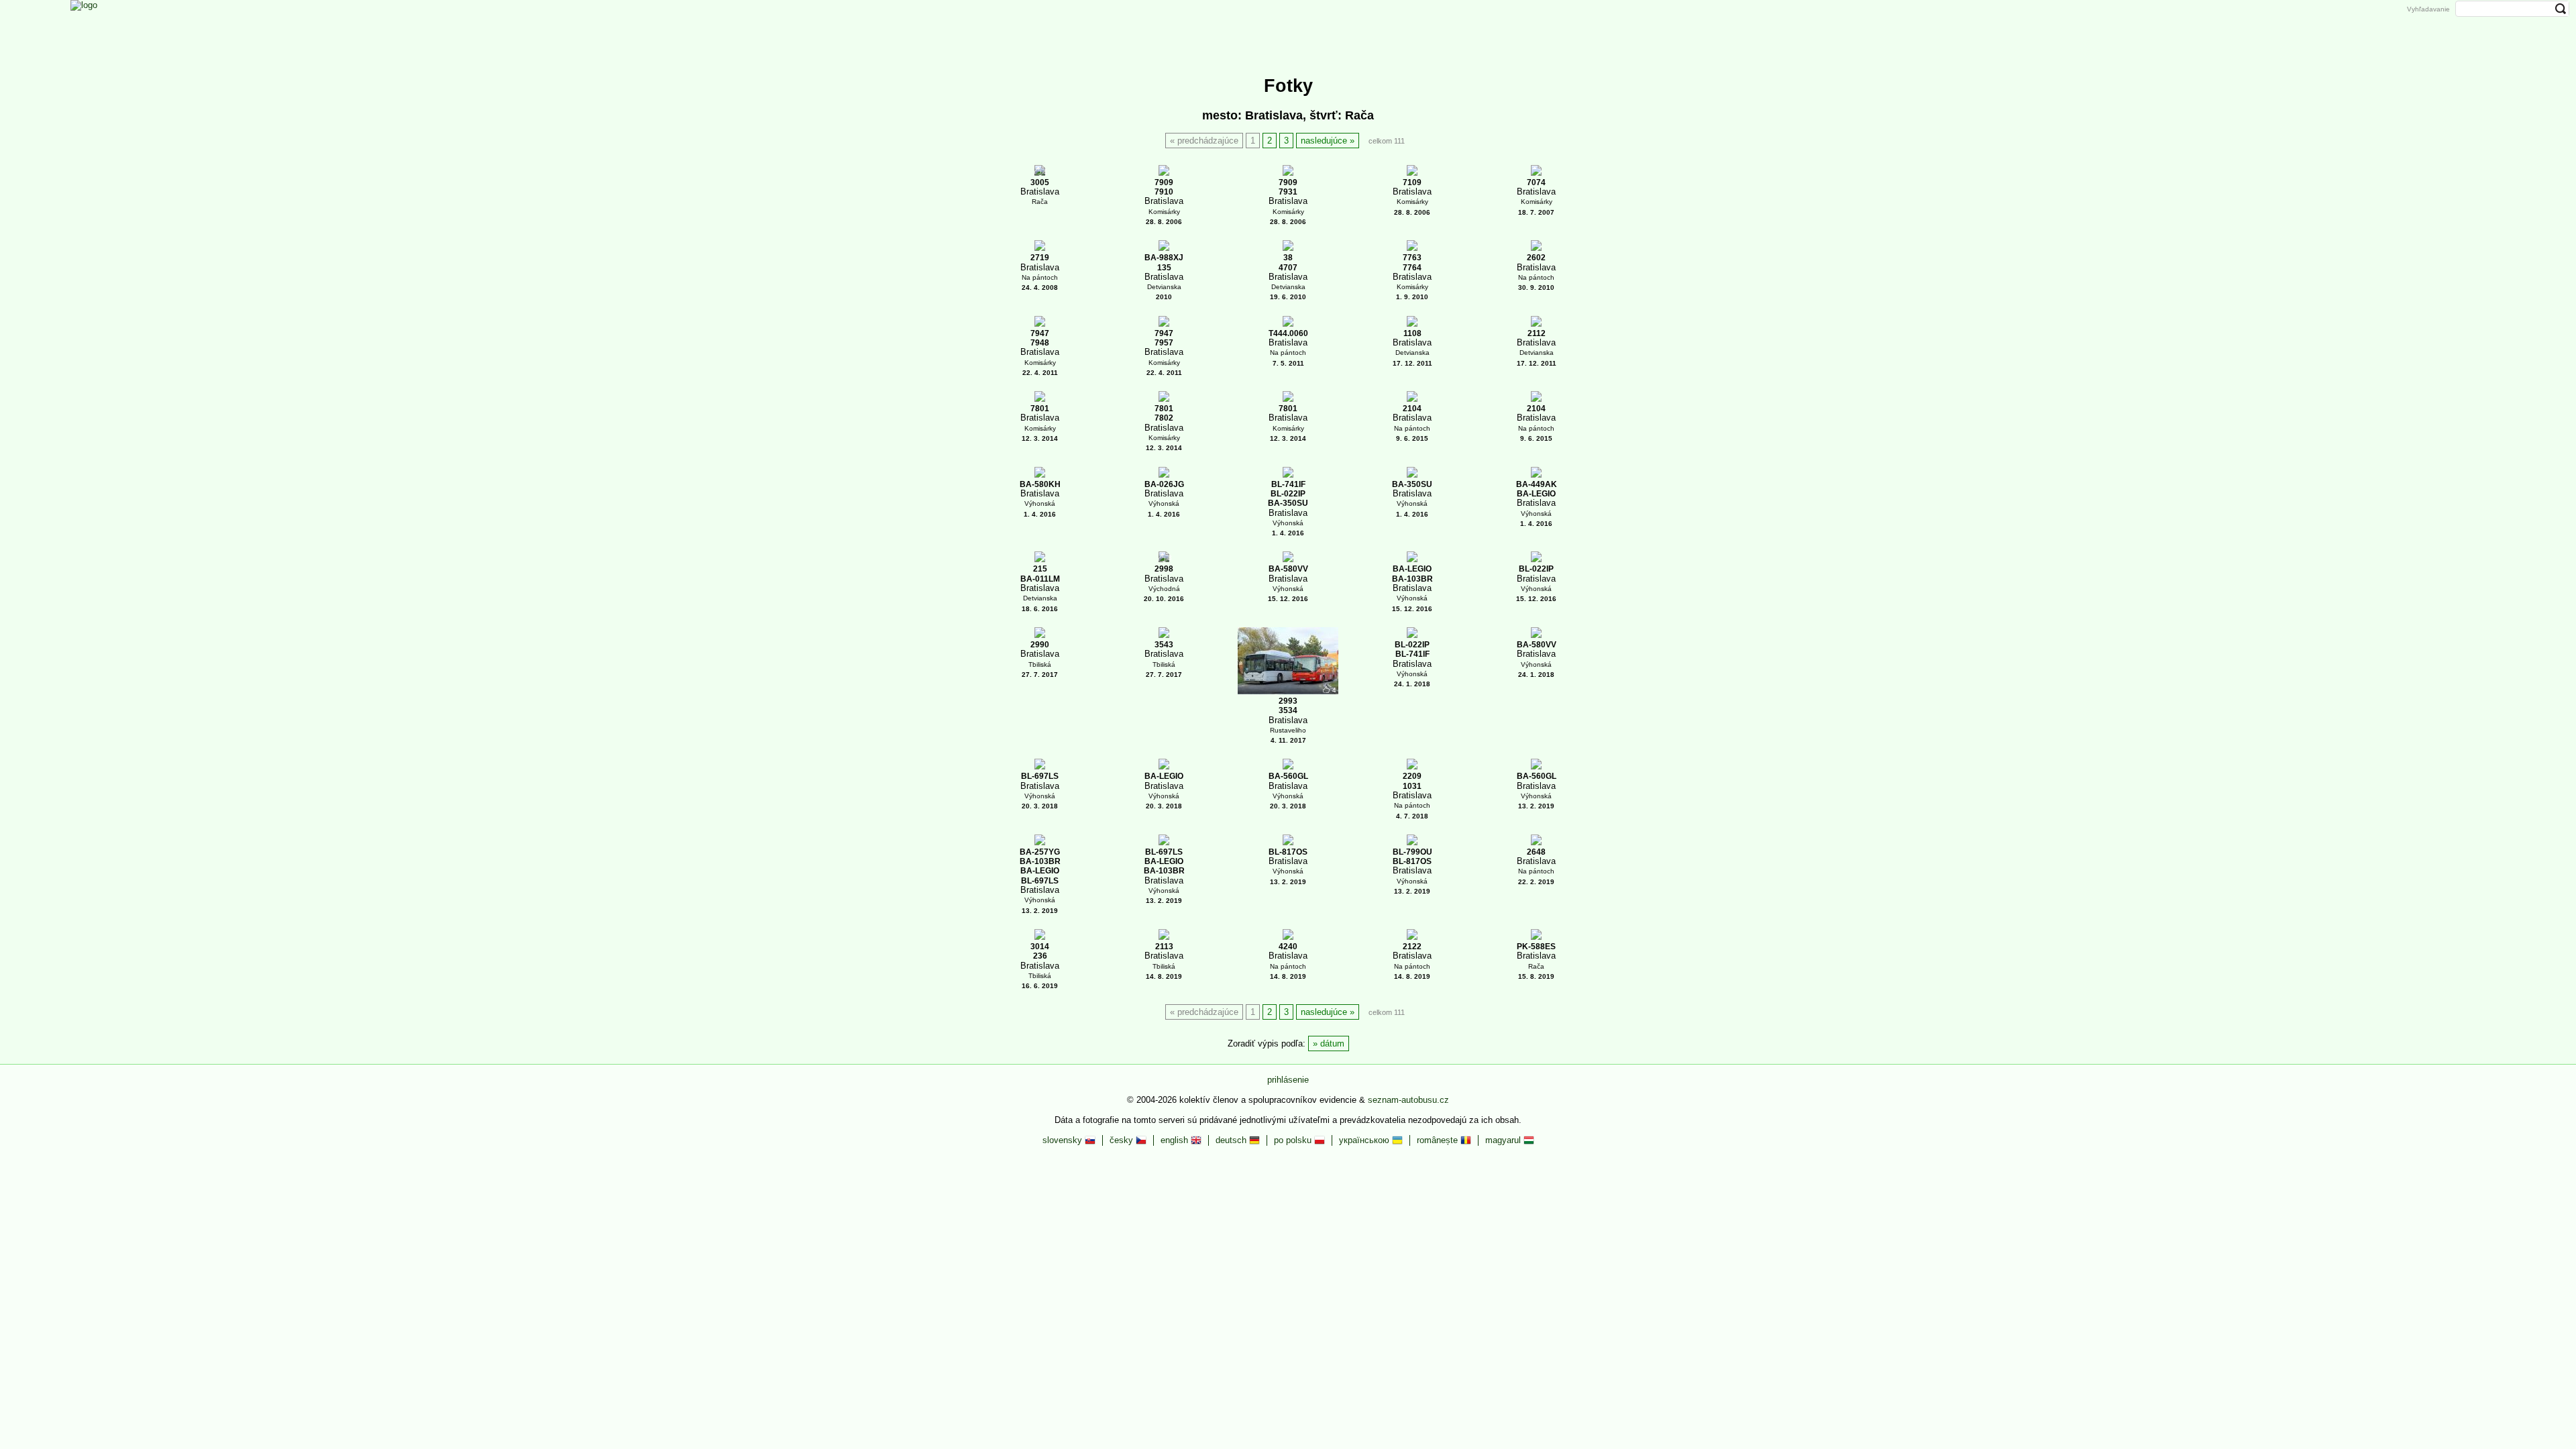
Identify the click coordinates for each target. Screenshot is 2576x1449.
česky (1123, 1140)
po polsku (1294, 1140)
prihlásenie (1288, 1080)
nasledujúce (1324, 141)
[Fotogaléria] (1265, 29)
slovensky (1064, 1140)
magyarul (1504, 1140)
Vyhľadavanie (2428, 9)
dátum (1332, 1043)
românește (1439, 1140)
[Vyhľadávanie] (1400, 29)
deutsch (1232, 1140)
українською (1365, 1140)
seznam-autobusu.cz (1408, 1100)
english (1176, 1140)
